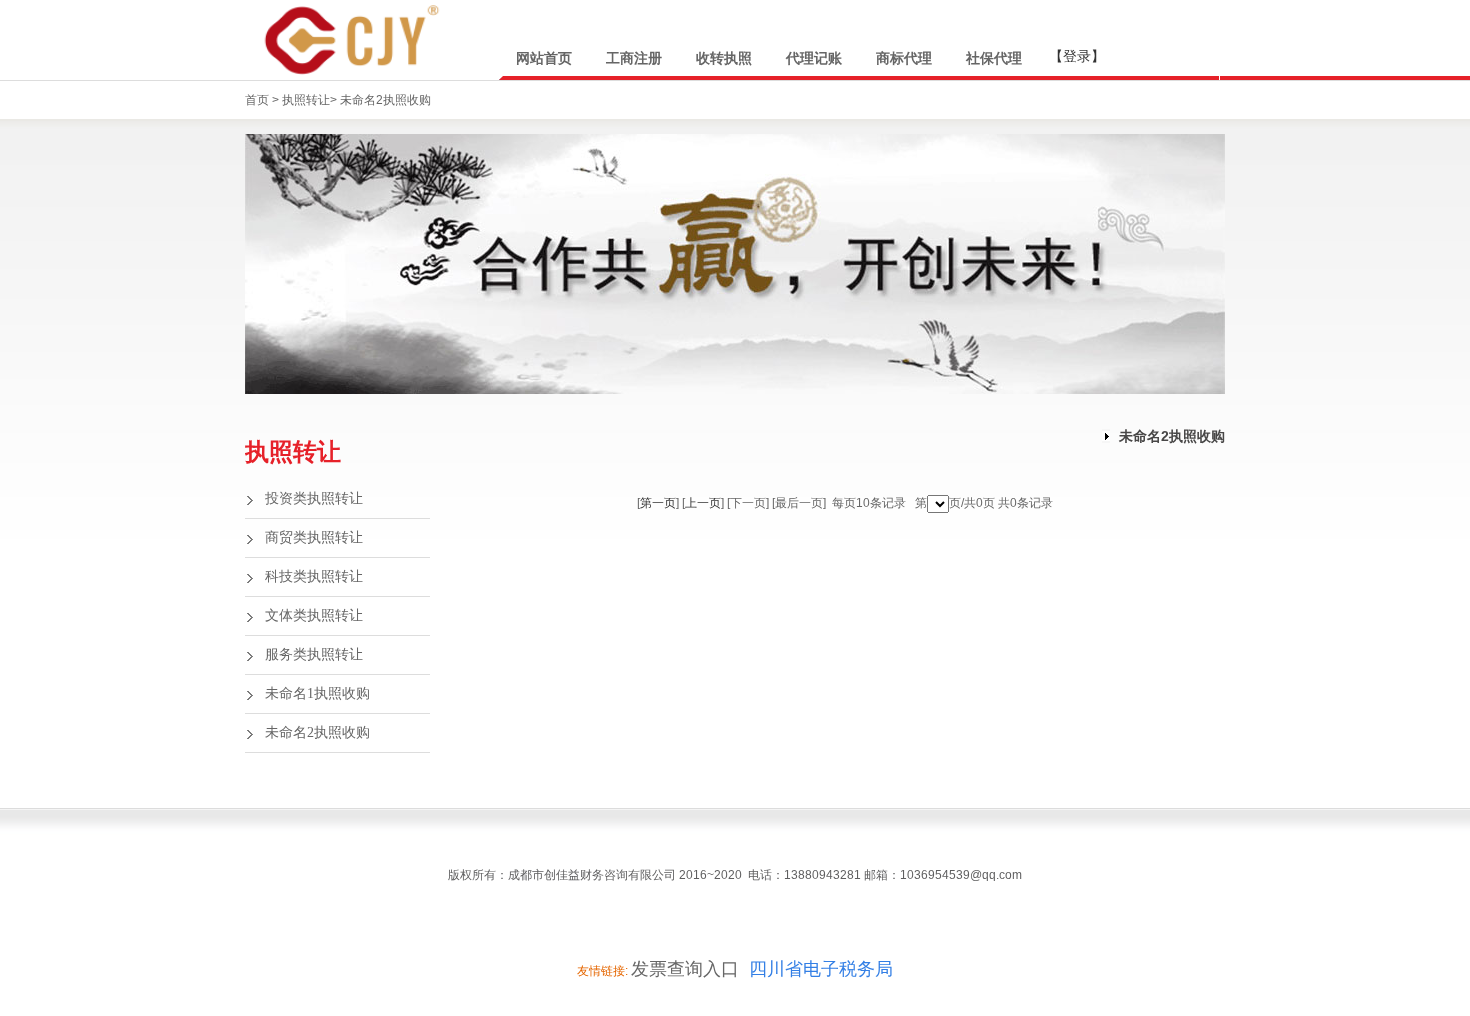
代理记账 (814, 58)
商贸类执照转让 (314, 537)
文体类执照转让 (314, 615)
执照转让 (306, 100)
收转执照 (724, 58)
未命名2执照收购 (385, 100)
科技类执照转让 (314, 576)
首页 (258, 100)
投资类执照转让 (314, 498)
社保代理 (994, 58)
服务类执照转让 (314, 654)
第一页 (658, 503)
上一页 (703, 503)
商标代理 (904, 58)
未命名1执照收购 (317, 693)
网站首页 (544, 58)
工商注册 (634, 58)
